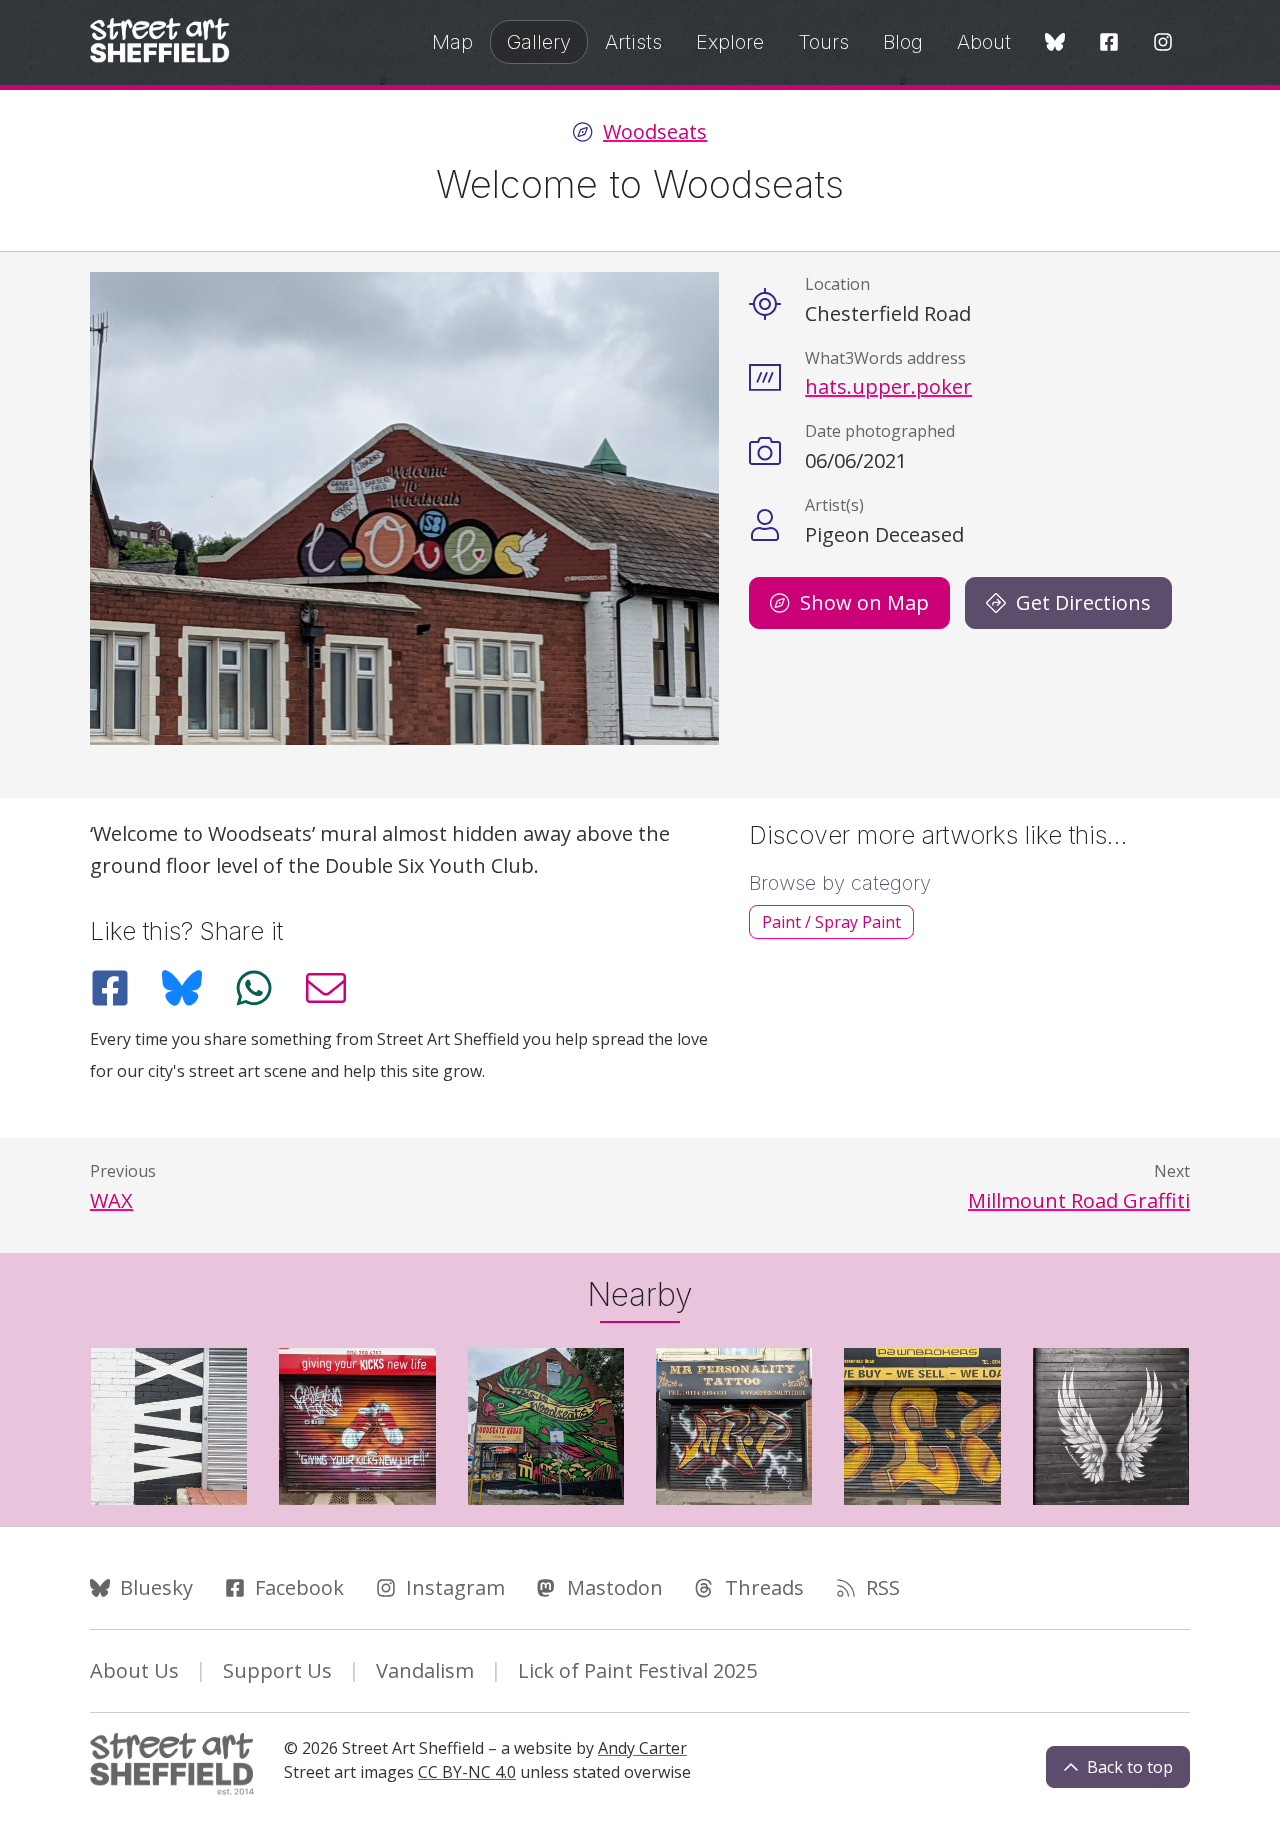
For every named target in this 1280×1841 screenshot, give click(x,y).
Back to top (1130, 1767)
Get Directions (1083, 602)
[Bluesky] (1055, 43)
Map (452, 42)
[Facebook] (1109, 43)
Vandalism (425, 1670)
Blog (903, 42)
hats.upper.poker (888, 386)
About (984, 42)
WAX (111, 1200)
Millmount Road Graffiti (1079, 1200)
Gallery (539, 42)
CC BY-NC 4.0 (467, 1772)
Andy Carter (642, 1748)
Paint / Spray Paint (831, 922)
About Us (134, 1670)
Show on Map (864, 602)
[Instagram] (1163, 43)
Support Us (277, 1670)
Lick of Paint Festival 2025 (637, 1670)
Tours (823, 42)
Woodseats (655, 132)
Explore (730, 42)
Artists (633, 42)
